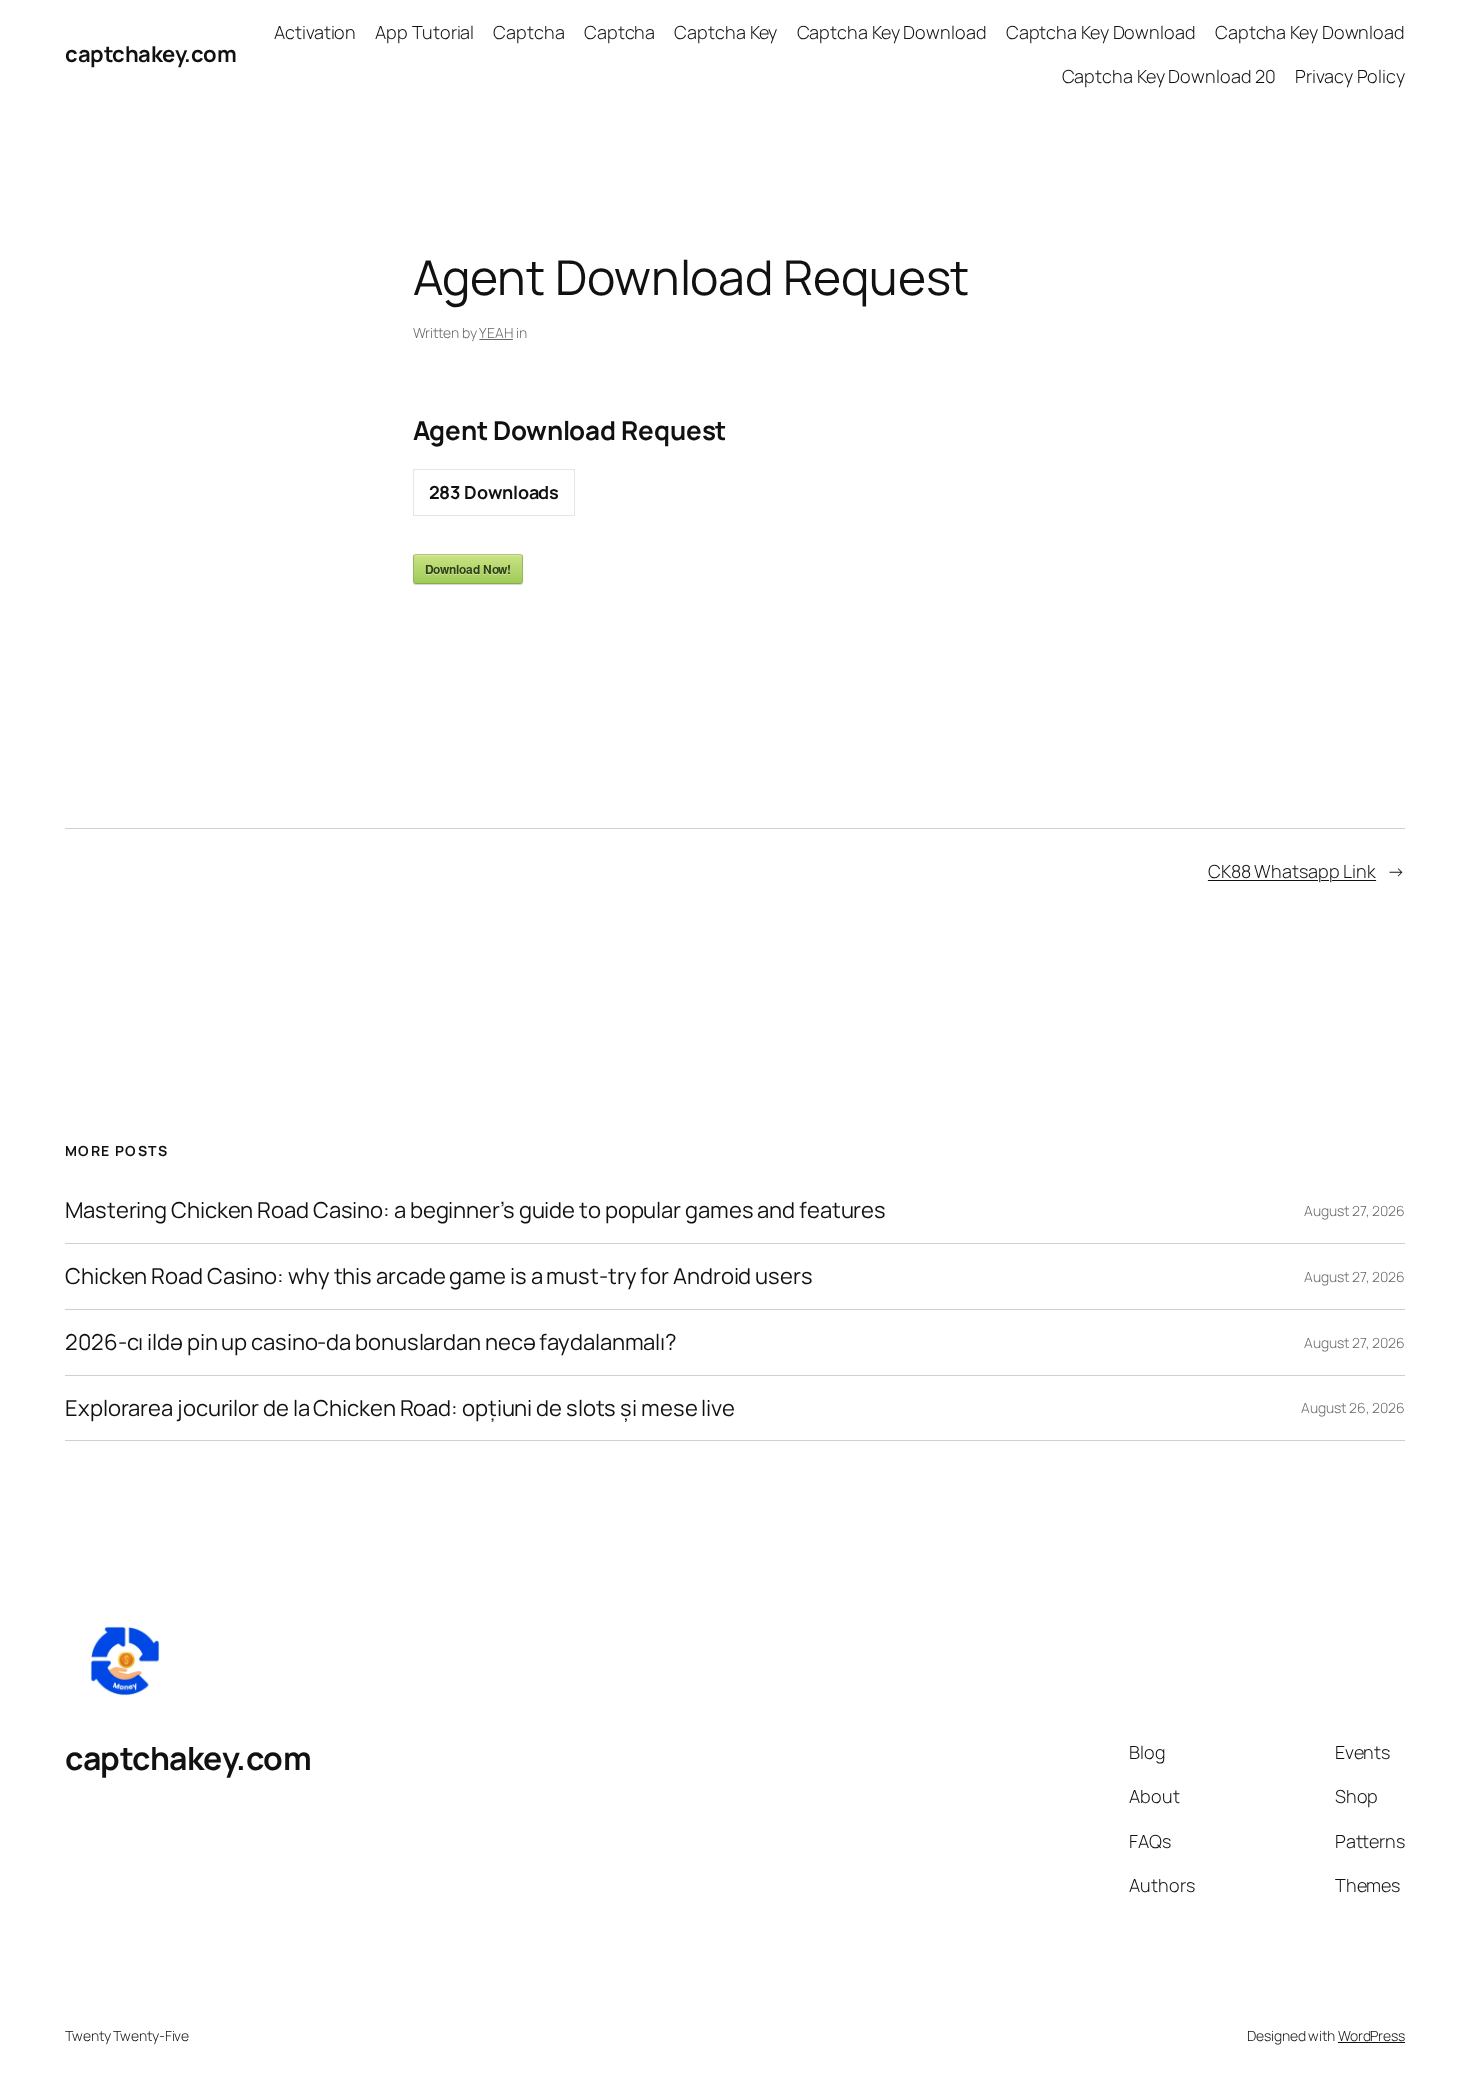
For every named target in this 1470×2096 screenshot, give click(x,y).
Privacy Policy (1350, 76)
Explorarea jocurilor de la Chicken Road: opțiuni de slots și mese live (400, 1408)
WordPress (1371, 2035)
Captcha (528, 32)
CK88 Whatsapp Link (1292, 871)
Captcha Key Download (892, 32)
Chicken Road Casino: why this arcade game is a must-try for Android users (439, 1276)
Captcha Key (725, 32)
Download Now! (468, 569)
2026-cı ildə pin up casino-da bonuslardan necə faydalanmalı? (371, 1342)
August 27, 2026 (1354, 1210)
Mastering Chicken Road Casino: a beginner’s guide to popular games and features (475, 1210)
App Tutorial (424, 32)
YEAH (496, 332)
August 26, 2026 (1353, 1407)
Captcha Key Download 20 (1169, 76)
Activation (315, 32)
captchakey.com (150, 54)
